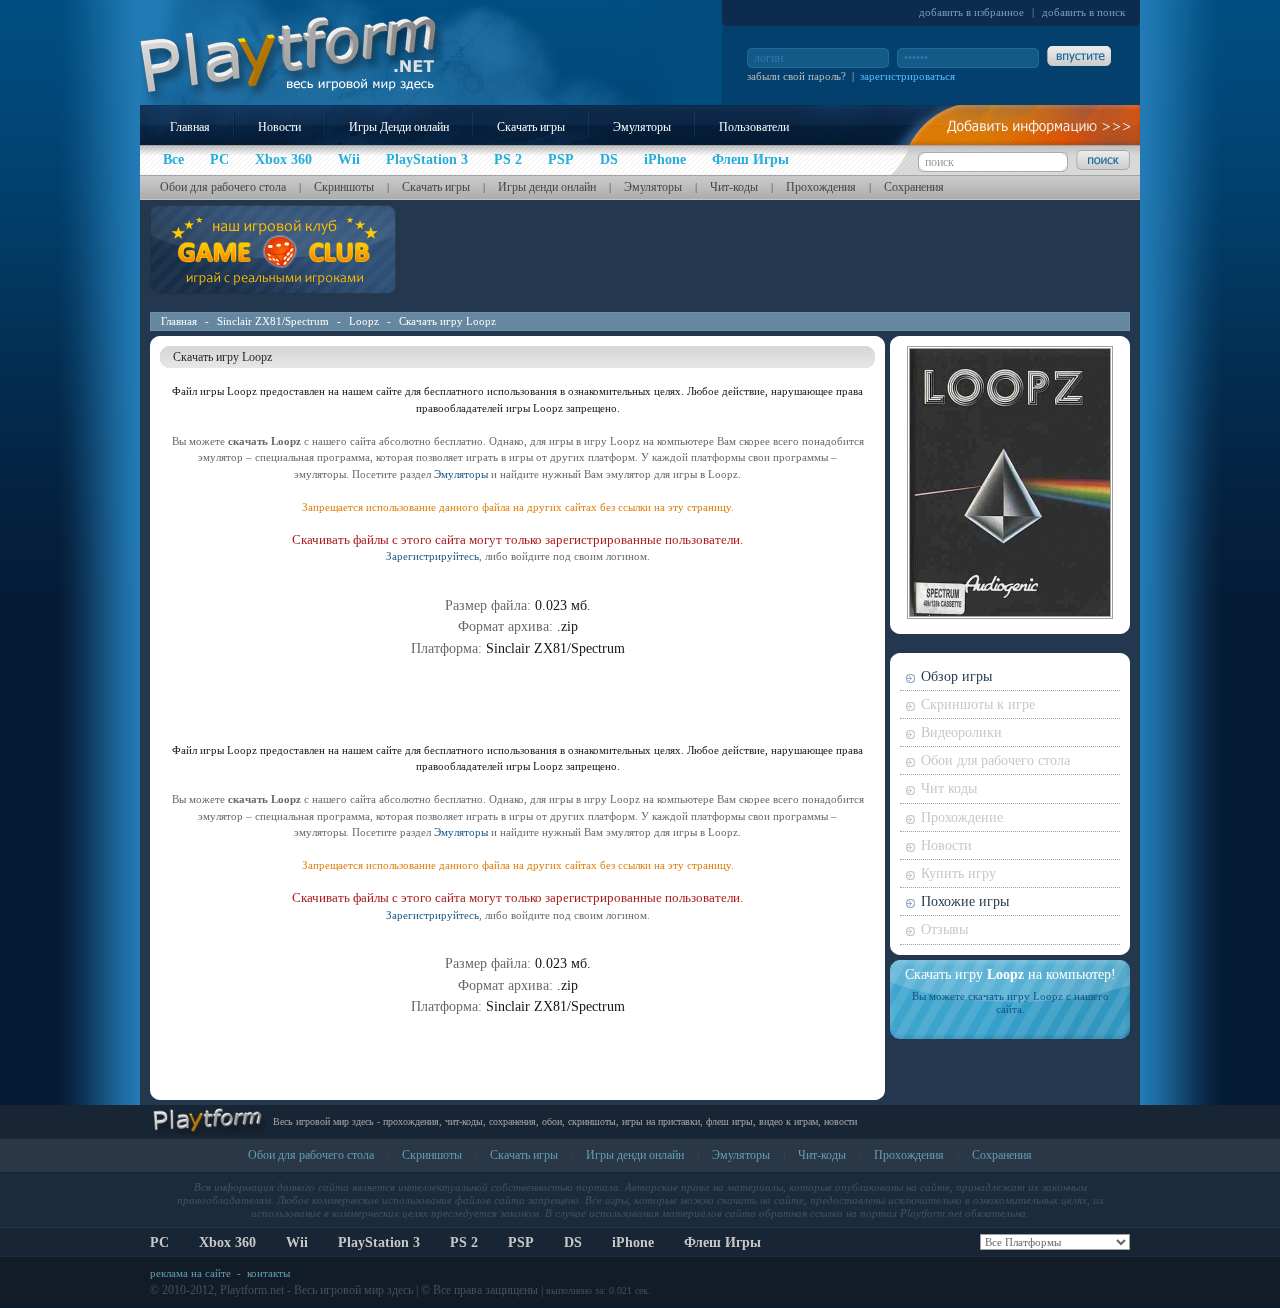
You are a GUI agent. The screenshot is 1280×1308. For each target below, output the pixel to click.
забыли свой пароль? (796, 76)
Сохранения (914, 187)
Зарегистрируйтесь (432, 556)
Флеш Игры (722, 1242)
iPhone (633, 1242)
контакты (268, 1273)
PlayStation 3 (379, 1242)
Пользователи (754, 127)
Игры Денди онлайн (399, 127)
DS (573, 1242)
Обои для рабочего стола (223, 187)
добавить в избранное (971, 12)
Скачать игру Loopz (447, 321)
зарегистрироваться (907, 76)
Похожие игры (965, 901)
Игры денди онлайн (547, 187)
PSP (521, 1242)
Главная (190, 127)
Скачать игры (531, 127)
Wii (297, 1242)
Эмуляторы (642, 127)
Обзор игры (956, 676)
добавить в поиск (1083, 12)
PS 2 (464, 1242)
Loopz (364, 321)
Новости (279, 127)
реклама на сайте (190, 1273)
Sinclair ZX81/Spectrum (273, 321)
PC (159, 1242)
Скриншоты (344, 187)
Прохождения (821, 187)
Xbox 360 (227, 1242)
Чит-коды (734, 187)
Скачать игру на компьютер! (1010, 974)
